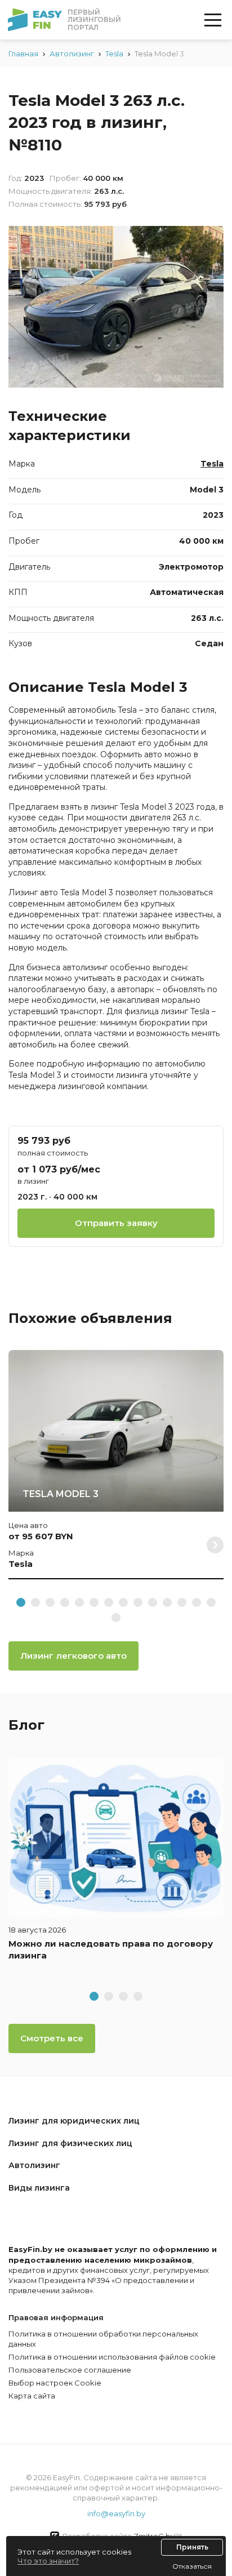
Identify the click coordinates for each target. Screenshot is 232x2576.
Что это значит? (48, 2561)
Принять (192, 2547)
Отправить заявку (116, 1223)
